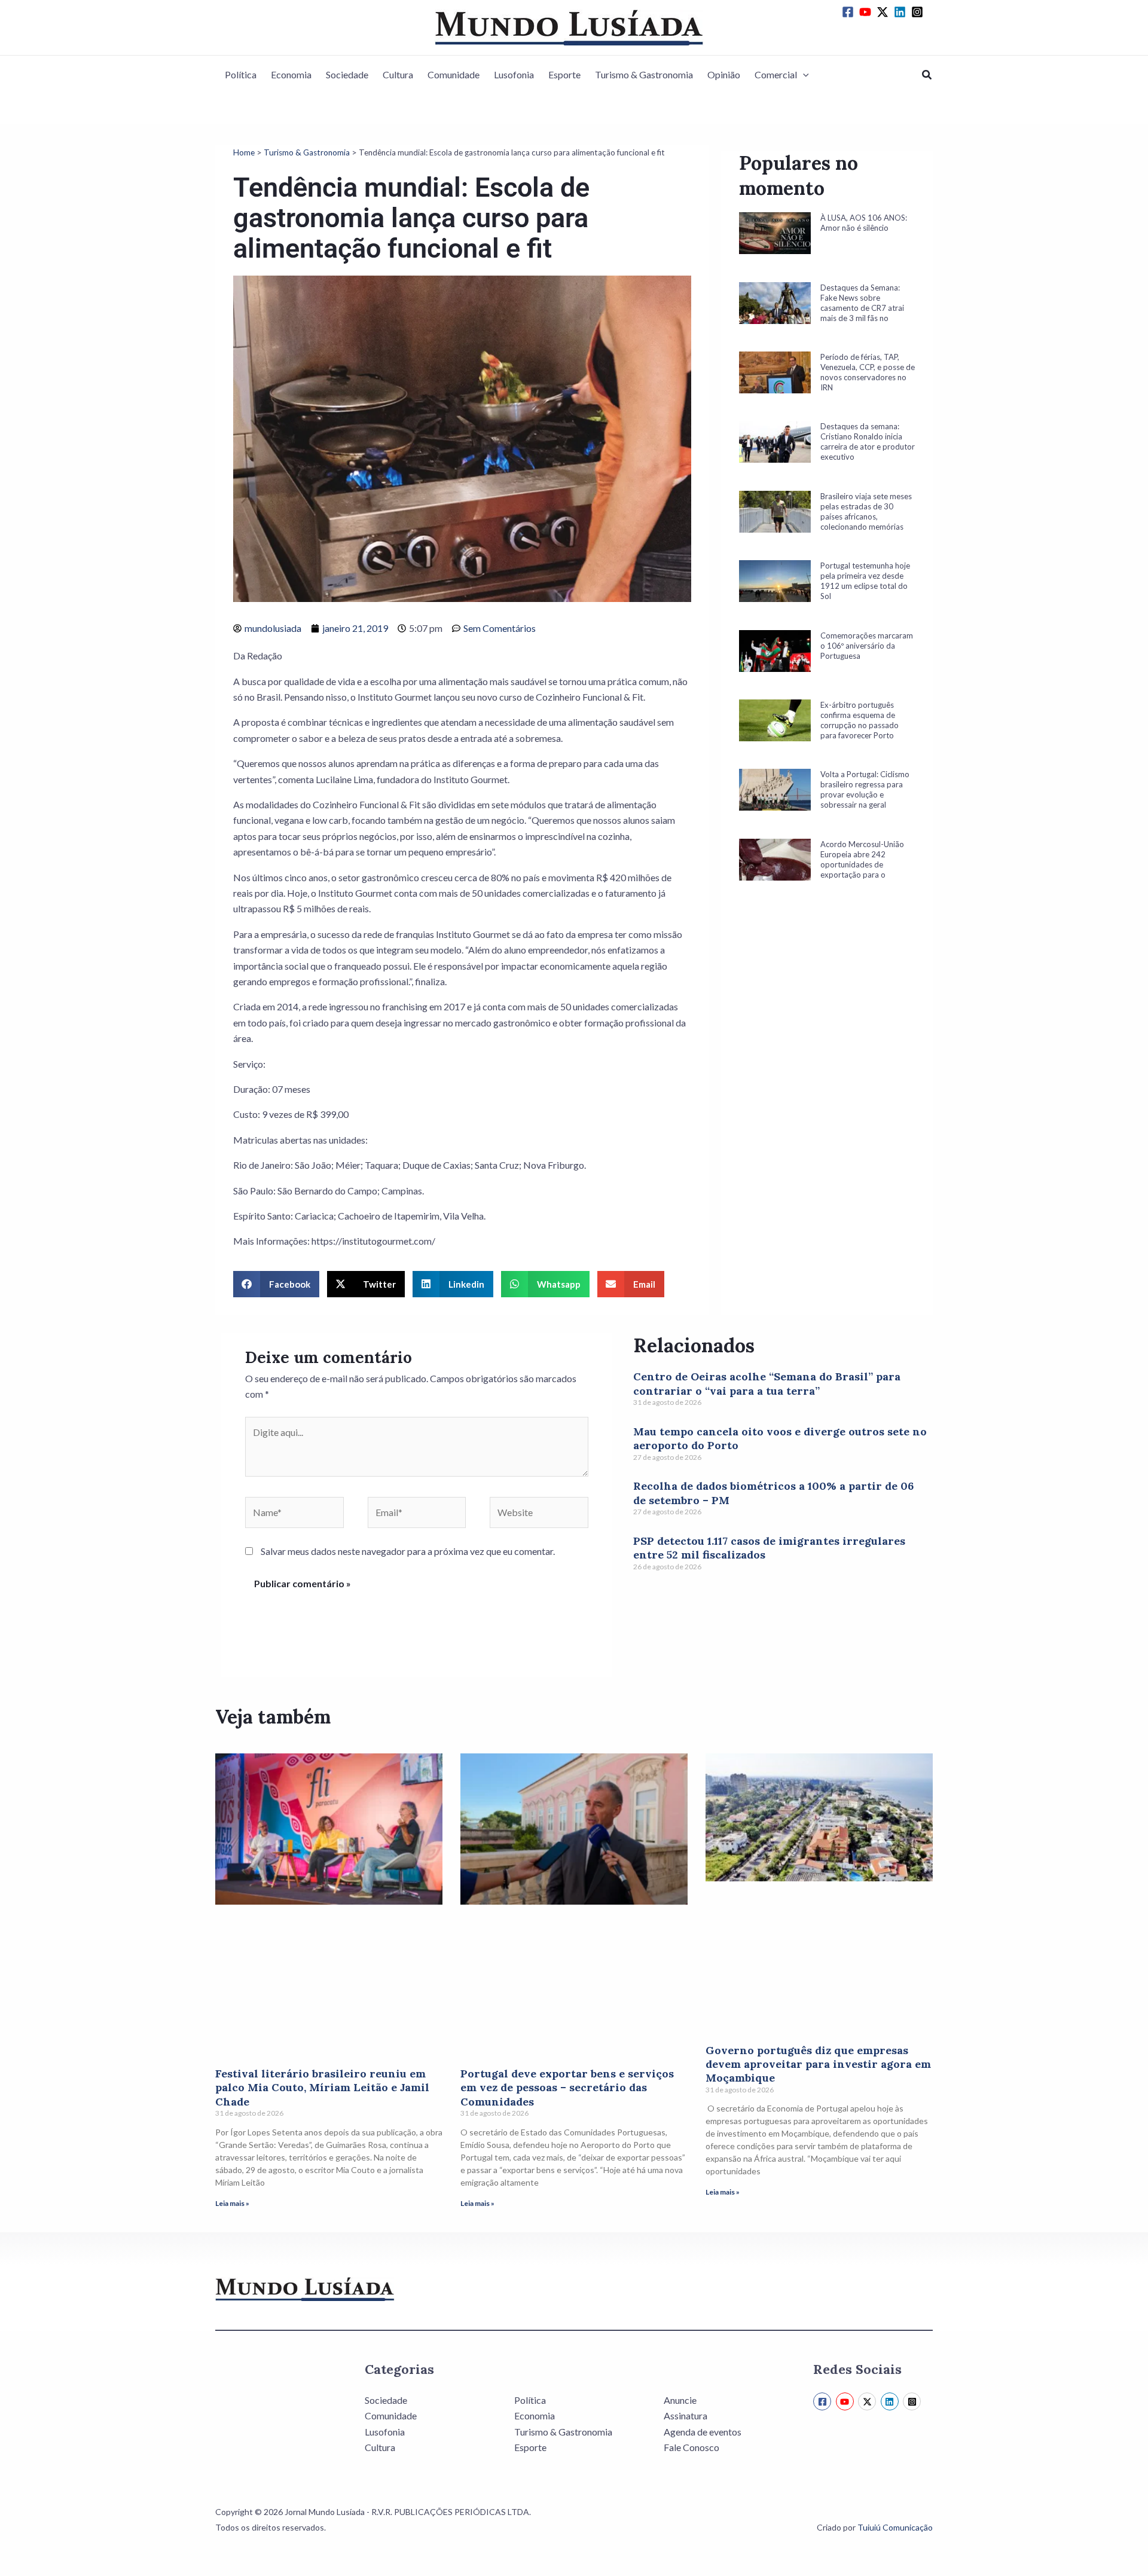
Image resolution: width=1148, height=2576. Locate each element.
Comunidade (454, 74)
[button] (803, 75)
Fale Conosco (691, 2447)
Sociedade (347, 74)
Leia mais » (232, 2203)
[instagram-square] (919, 12)
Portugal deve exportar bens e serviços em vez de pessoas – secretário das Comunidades (567, 2088)
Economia (291, 74)
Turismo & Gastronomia (644, 74)
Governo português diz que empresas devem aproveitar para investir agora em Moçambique (818, 2064)
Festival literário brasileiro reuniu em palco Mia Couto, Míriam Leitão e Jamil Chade (322, 2088)
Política (241, 74)
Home (244, 152)
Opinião (724, 74)
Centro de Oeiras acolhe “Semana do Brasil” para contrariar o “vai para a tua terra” (767, 1383)
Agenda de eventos (703, 2432)
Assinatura (686, 2415)
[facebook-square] (850, 12)
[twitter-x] (884, 12)
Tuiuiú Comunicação (895, 2527)
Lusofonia (514, 74)
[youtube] (867, 12)
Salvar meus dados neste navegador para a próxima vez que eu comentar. (408, 1551)
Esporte (564, 74)
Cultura (398, 74)
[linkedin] (902, 12)
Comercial (776, 74)
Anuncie (680, 2400)
